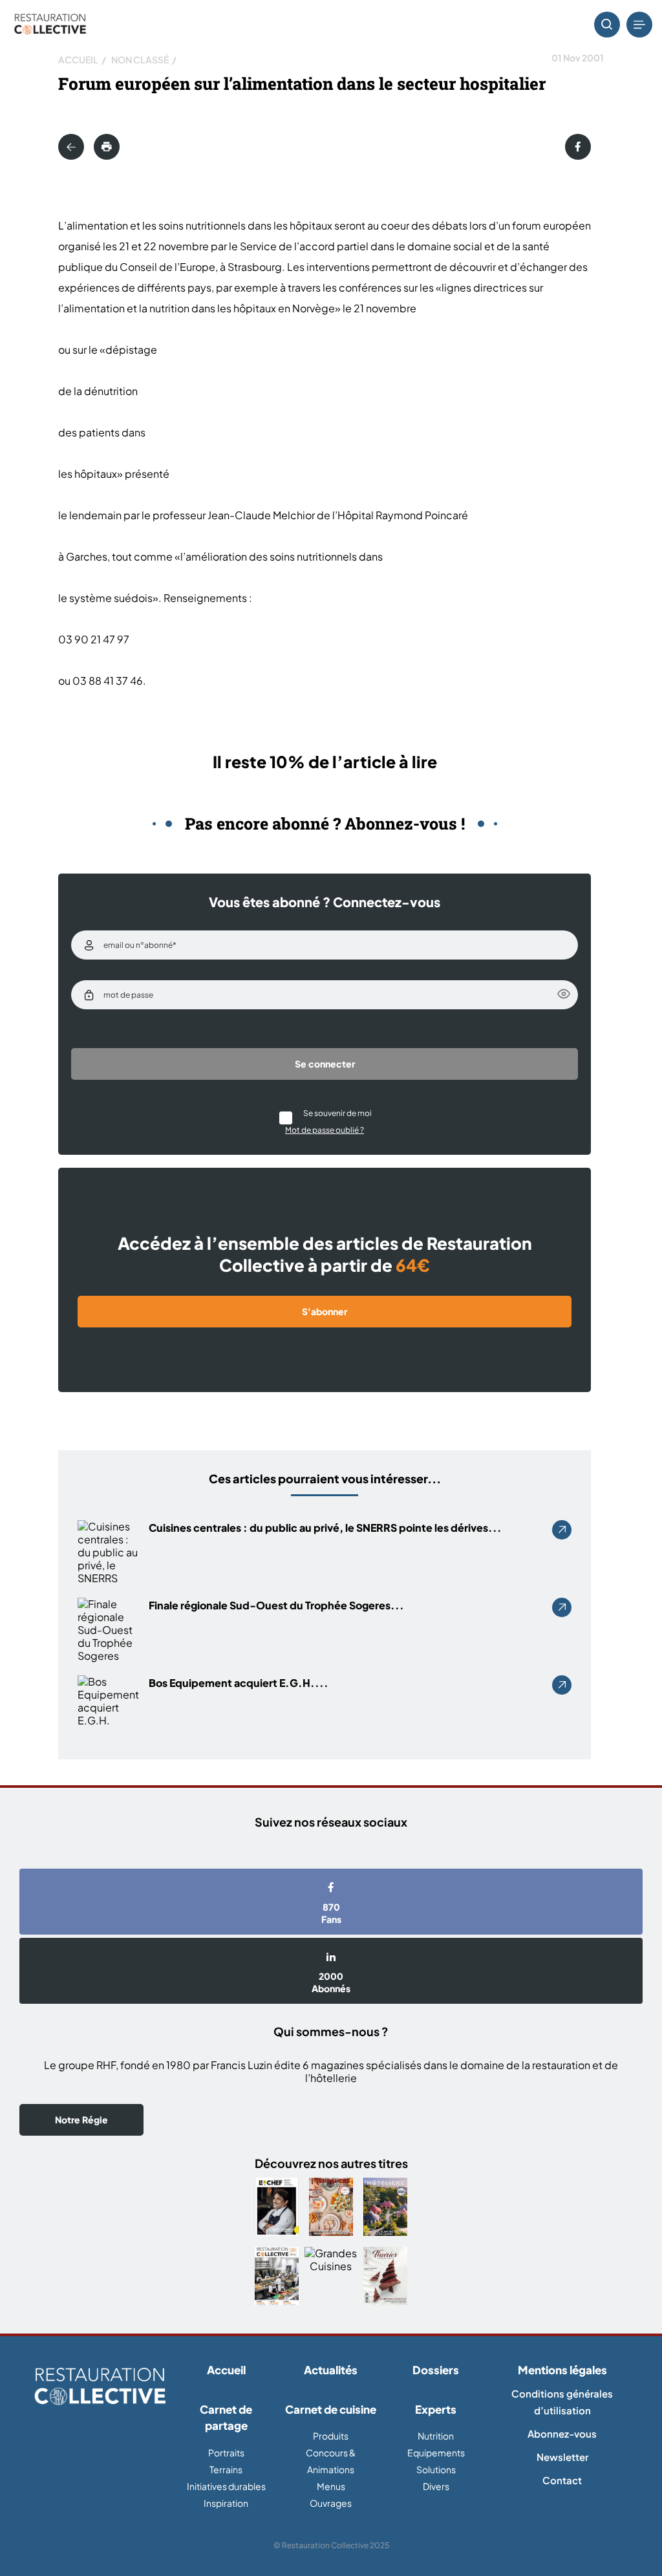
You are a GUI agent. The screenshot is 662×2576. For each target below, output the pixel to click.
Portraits (226, 2453)
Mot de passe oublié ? (325, 1130)
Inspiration (226, 2503)
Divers (436, 2486)
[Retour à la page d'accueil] (100, 2387)
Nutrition (436, 2436)
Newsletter (562, 2457)
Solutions (436, 2469)
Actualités (331, 2370)
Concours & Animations (331, 2461)
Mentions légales (562, 2370)
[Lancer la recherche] (607, 25)
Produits (331, 2436)
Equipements (436, 2453)
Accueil (78, 59)
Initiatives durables (226, 2486)
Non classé (140, 59)
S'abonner (325, 1311)
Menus (331, 2486)
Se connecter (325, 1064)
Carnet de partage (226, 2418)
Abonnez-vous (562, 2433)
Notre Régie (81, 2120)
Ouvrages (331, 2503)
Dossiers (436, 2370)
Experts (436, 2409)
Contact (562, 2480)
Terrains (226, 2469)
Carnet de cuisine (331, 2409)
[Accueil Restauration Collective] (50, 25)
